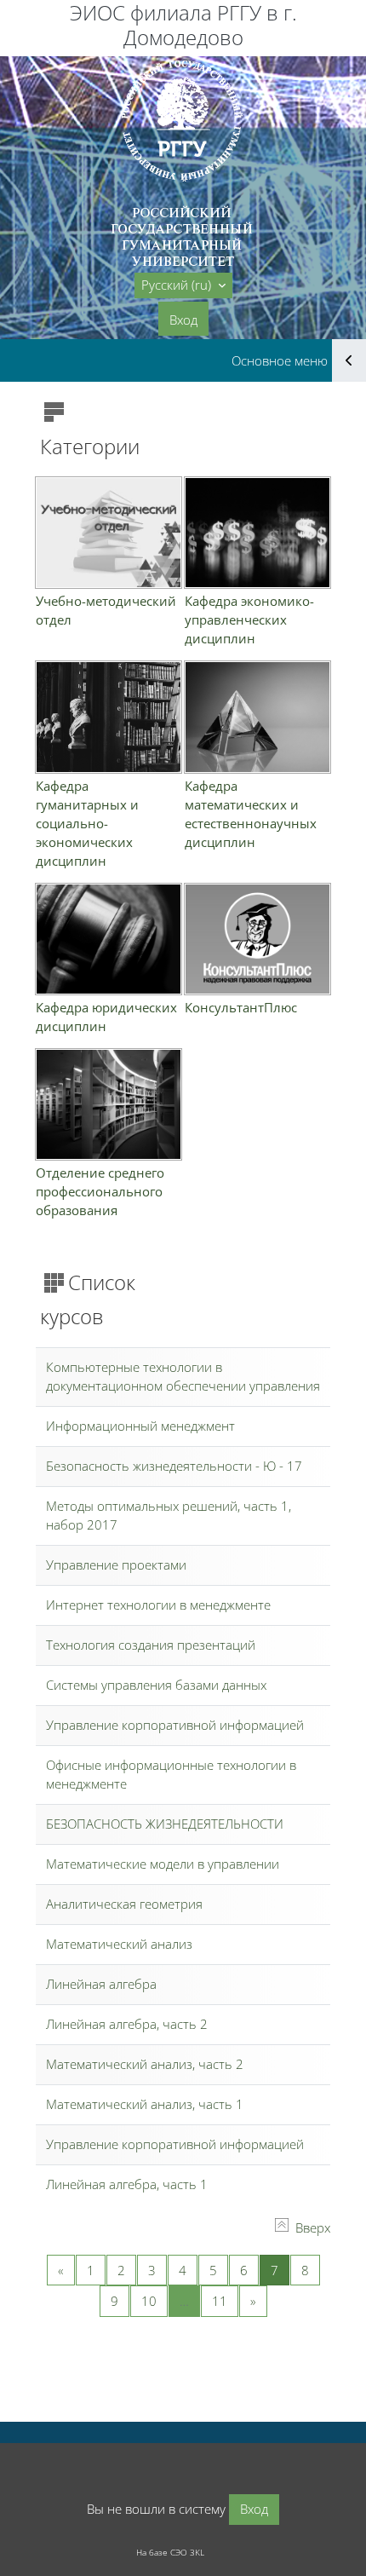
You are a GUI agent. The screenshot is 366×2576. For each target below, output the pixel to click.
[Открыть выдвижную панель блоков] (349, 360)
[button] (183, 285)
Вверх (313, 2227)
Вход (183, 320)
